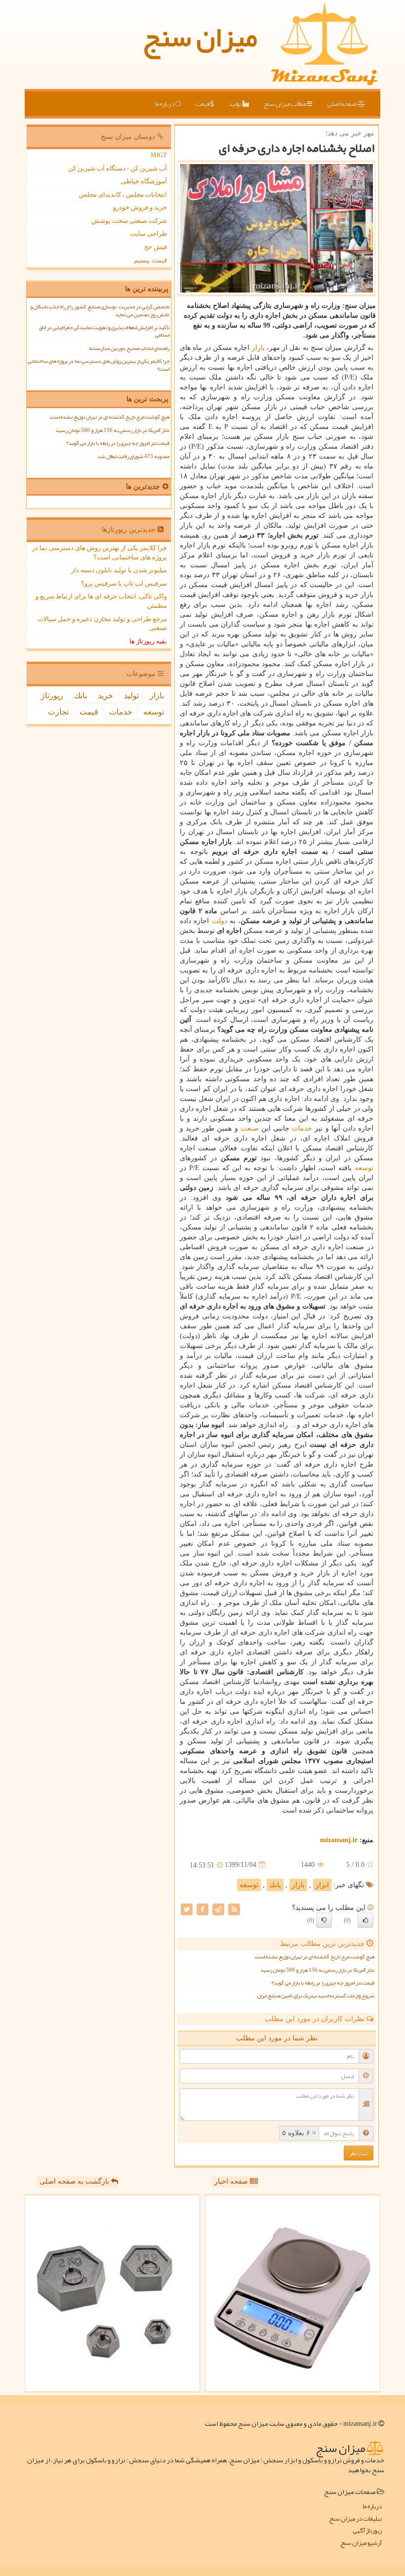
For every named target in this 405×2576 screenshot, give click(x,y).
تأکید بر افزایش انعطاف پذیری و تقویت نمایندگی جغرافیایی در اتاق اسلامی (104, 331)
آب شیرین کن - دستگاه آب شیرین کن (118, 168)
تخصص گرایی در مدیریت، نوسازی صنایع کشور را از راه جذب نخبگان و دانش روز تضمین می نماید (100, 310)
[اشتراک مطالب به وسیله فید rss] (234, 1909)
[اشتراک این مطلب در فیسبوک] (202, 1909)
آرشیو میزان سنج (361, 2543)
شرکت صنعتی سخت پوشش (129, 221)
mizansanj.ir (339, 1840)
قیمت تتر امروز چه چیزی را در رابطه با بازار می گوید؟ (323, 1983)
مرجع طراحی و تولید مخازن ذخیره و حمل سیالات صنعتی (102, 624)
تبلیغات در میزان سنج (355, 2519)
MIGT (159, 155)
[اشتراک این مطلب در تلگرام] (218, 1909)
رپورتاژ (52, 696)
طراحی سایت (148, 233)
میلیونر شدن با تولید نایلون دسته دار (119, 570)
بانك (275, 1885)
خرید (105, 696)
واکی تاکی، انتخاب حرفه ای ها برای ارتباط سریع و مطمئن (101, 601)
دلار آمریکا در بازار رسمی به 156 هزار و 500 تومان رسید (317, 1970)
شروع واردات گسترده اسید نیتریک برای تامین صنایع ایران (316, 1996)
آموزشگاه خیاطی (144, 181)
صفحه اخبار (232, 2181)
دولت (220, 921)
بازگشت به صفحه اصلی (75, 2181)
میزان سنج (200, 37)
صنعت (250, 1128)
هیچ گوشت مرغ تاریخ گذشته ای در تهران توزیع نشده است (315, 1957)
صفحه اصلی (342, 104)
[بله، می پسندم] (365, 1920)
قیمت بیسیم (150, 260)
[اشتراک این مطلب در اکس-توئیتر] (187, 1909)
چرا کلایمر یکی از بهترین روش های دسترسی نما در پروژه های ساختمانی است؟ (99, 365)
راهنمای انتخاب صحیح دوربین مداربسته (129, 348)
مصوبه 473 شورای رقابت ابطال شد (133, 456)
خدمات (302, 1128)
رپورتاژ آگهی (367, 2531)
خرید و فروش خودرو (140, 207)
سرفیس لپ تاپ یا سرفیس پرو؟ (124, 583)
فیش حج (156, 247)
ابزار (322, 1885)
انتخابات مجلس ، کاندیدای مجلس (123, 194)
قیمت (203, 104)
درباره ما (165, 104)
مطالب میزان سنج (285, 104)
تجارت (58, 712)
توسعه (364, 1168)
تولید (236, 104)
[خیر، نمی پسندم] (324, 1920)
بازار (258, 348)
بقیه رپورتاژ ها (148, 641)
